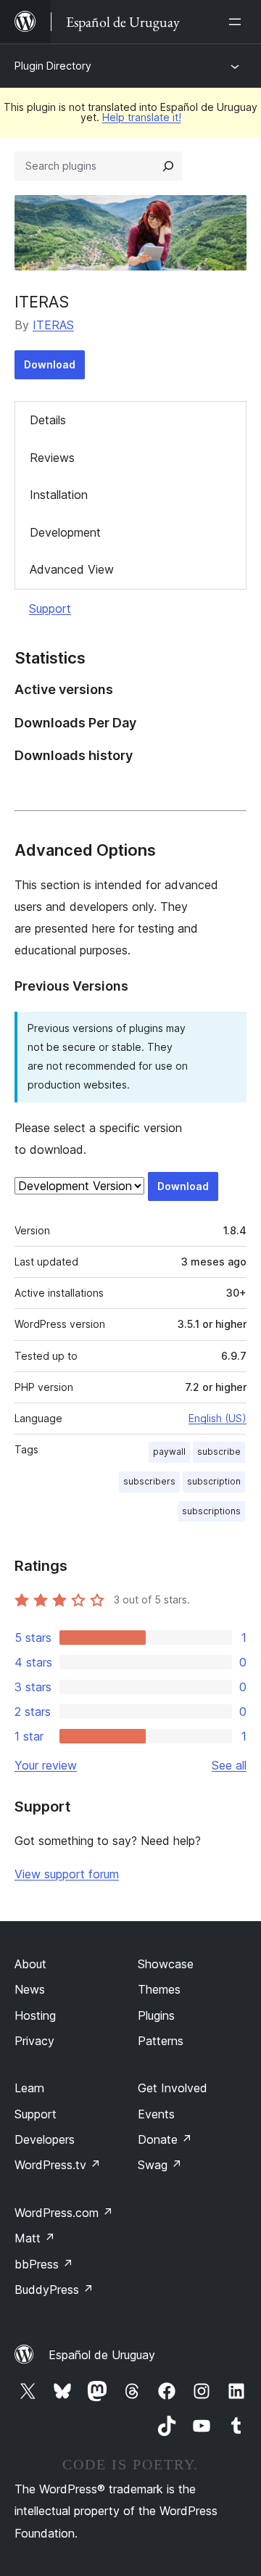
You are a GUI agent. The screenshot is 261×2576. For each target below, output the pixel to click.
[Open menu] (238, 22)
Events (156, 2114)
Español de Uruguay (102, 2355)
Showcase (166, 1964)
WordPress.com (64, 2213)
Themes (159, 1989)
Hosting (35, 2015)
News (30, 1989)
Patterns (161, 2041)
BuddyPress (54, 2290)
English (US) (217, 1418)
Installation (59, 495)
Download (50, 364)
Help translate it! (142, 117)
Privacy (34, 2041)
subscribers (149, 1481)
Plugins (156, 2015)
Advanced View (72, 569)
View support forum (67, 1874)
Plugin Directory (53, 66)
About (30, 1964)
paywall (169, 1452)
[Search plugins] (168, 166)
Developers (45, 2139)
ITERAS (42, 302)
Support (50, 608)
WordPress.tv (58, 2165)
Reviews (52, 458)
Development (65, 532)
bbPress (44, 2264)
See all (229, 1765)
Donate (165, 2139)
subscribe (219, 1452)
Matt (35, 2238)
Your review (46, 1765)
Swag (160, 2165)
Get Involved (173, 2088)
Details (48, 420)
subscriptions (211, 1511)
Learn (29, 2088)
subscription (214, 1481)
